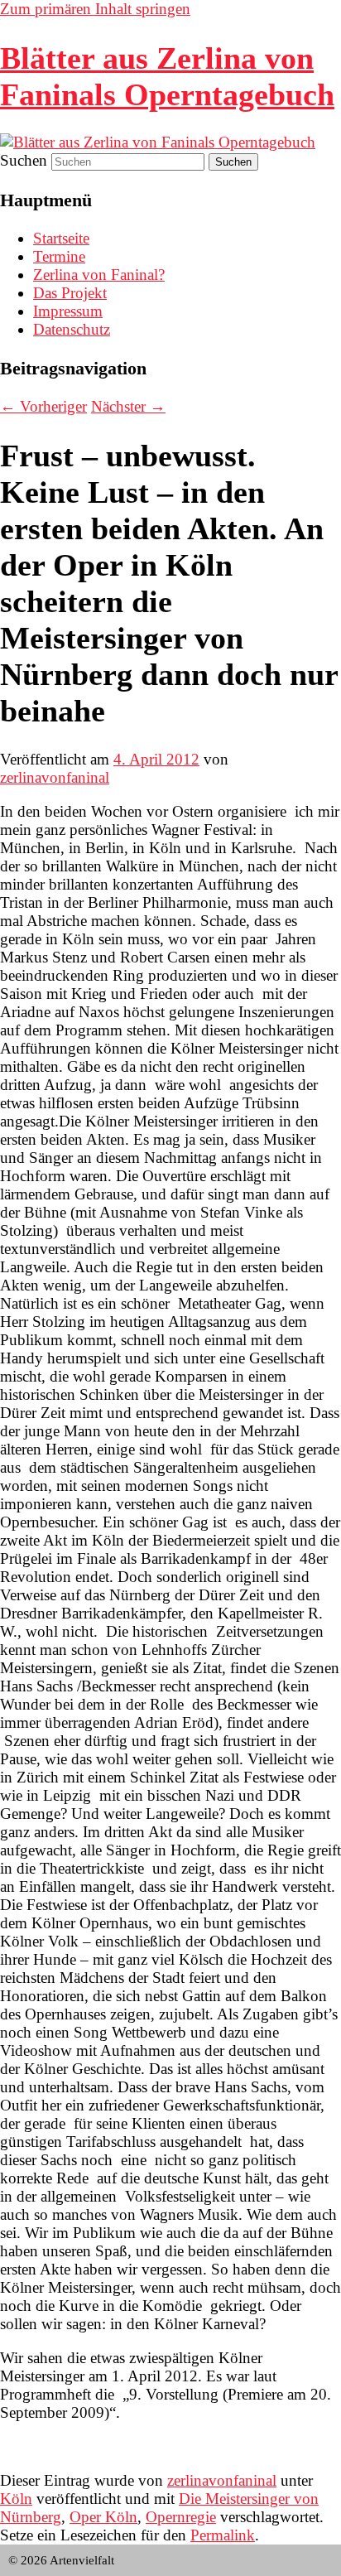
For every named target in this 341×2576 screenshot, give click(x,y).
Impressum (68, 311)
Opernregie (181, 2517)
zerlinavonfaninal (55, 777)
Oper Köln (103, 2517)
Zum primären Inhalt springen (95, 9)
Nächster (128, 406)
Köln (16, 2499)
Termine (59, 256)
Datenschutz (72, 329)
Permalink (223, 2535)
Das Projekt (70, 293)
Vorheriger (43, 406)
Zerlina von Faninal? (99, 275)
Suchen (24, 160)
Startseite (61, 238)
